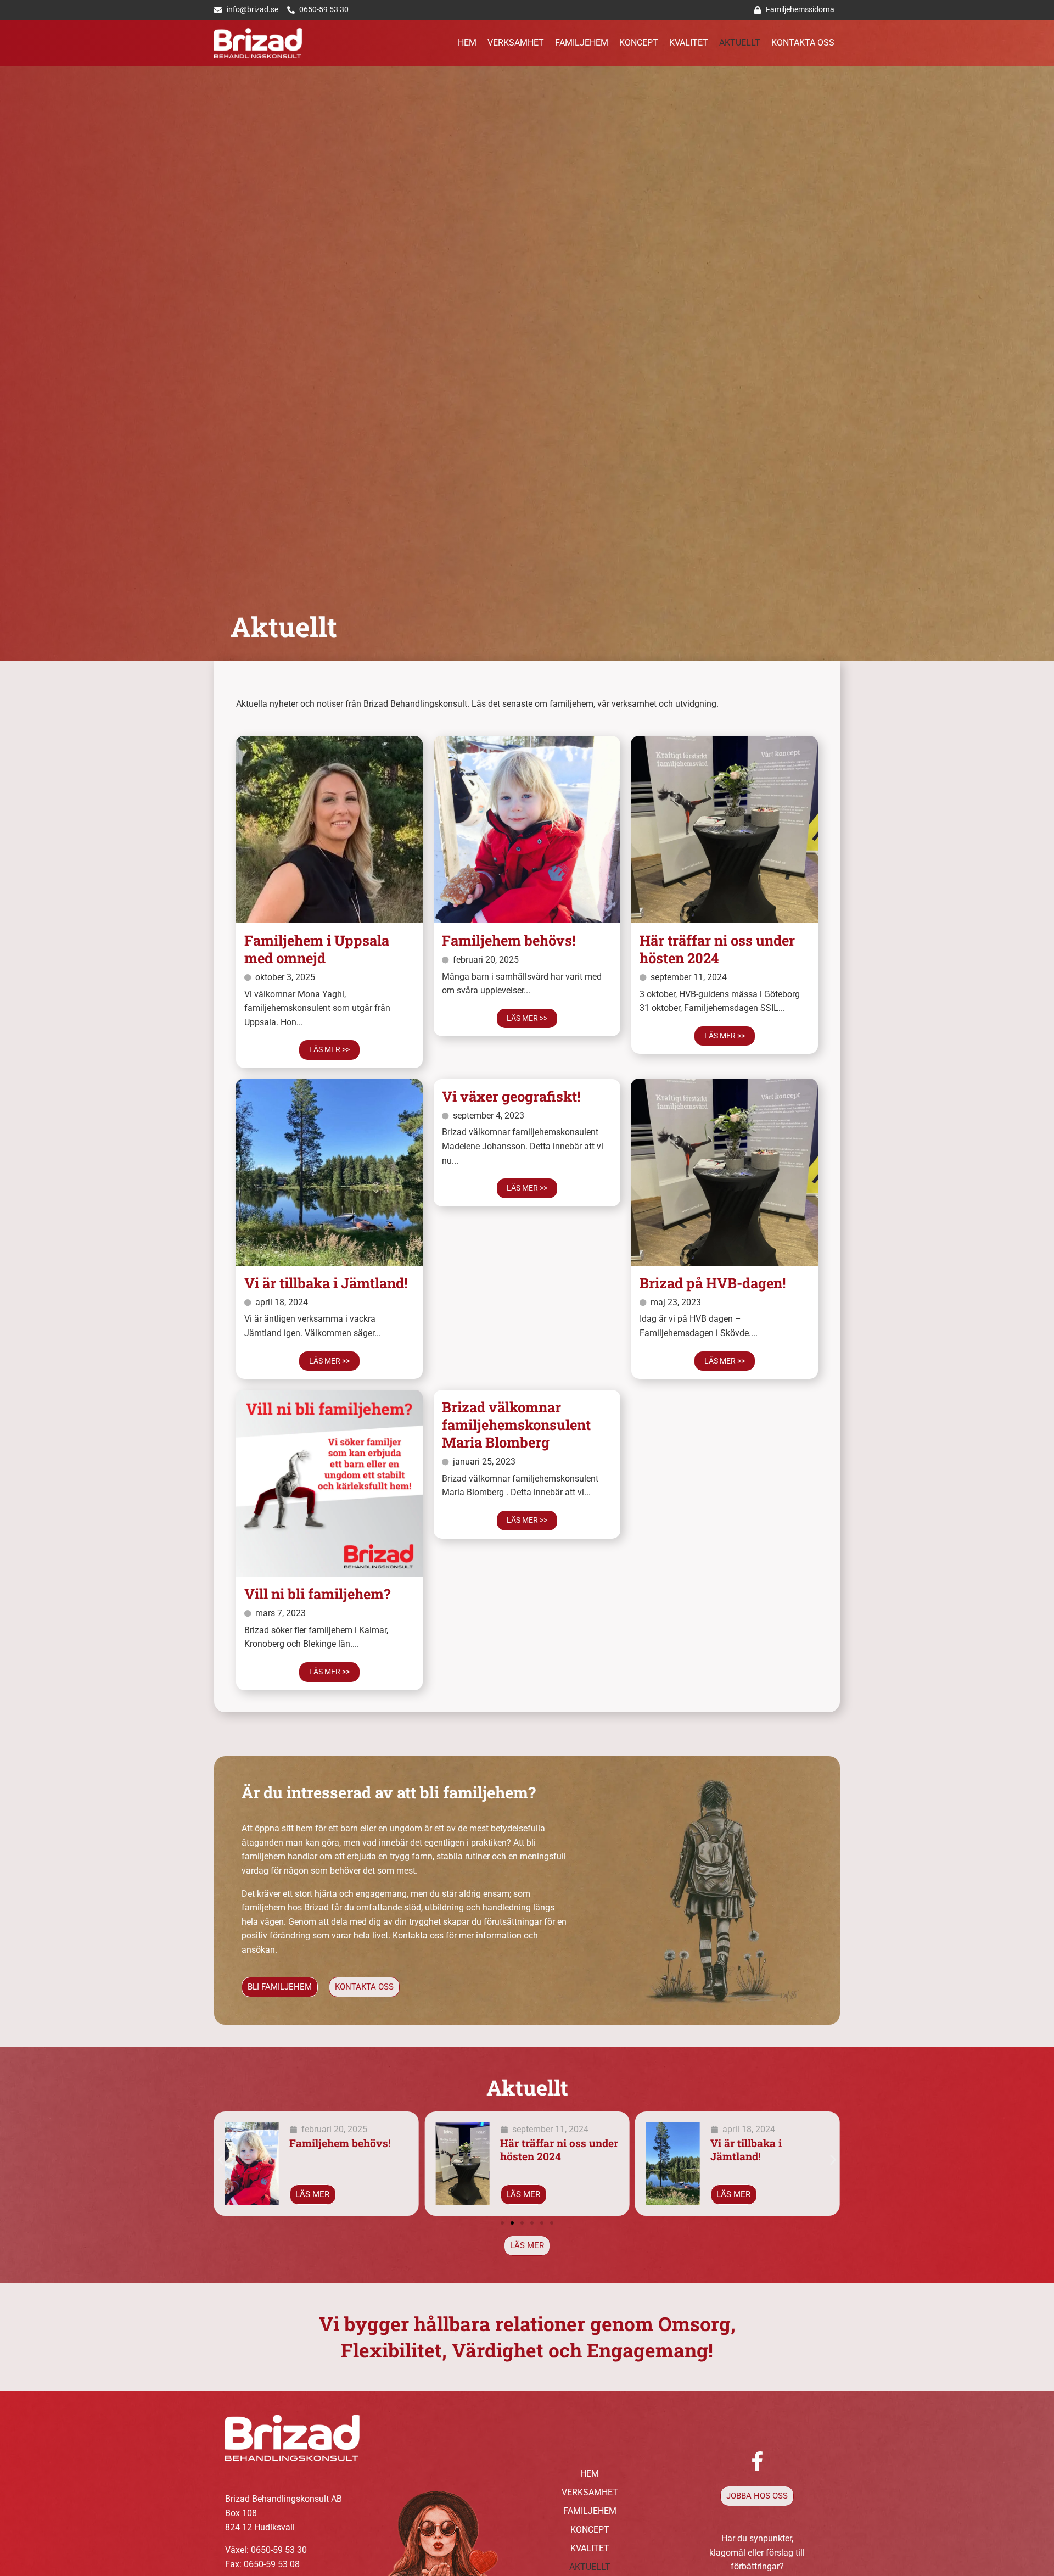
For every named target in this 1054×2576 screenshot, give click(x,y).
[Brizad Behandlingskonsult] (258, 43)
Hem (467, 43)
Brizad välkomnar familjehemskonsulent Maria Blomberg (516, 1424)
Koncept (639, 43)
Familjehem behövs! (509, 940)
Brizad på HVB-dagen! (713, 1283)
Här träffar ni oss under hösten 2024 (717, 949)
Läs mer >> (329, 1050)
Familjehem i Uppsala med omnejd (317, 949)
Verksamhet (516, 43)
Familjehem (582, 43)
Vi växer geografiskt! (511, 1096)
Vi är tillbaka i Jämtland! (326, 1283)
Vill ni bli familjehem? (317, 1594)
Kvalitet (689, 43)
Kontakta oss (803, 43)
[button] (221, 2159)
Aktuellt (740, 43)
